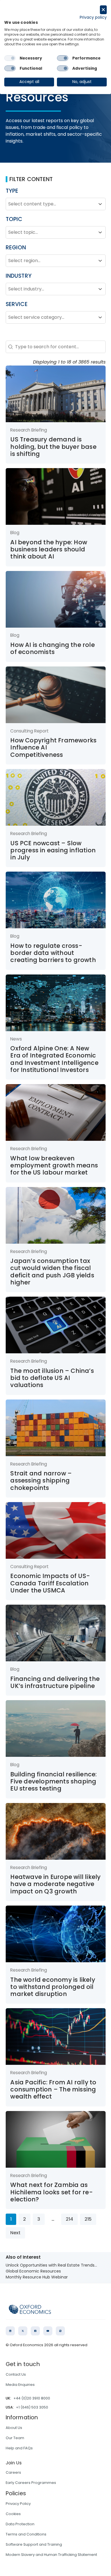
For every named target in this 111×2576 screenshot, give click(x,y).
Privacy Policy (18, 2504)
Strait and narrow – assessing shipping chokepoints (41, 1481)
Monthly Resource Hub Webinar (37, 2277)
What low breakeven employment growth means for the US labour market (54, 1165)
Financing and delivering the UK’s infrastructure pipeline (55, 1682)
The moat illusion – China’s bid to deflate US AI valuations (52, 1378)
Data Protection (20, 2524)
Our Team (15, 2438)
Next (15, 2233)
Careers (13, 2472)
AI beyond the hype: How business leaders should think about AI (49, 549)
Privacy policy (93, 17)
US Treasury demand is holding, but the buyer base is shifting (53, 447)
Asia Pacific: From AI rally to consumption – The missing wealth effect (53, 2089)
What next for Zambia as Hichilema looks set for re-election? (51, 2192)
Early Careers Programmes (31, 2483)
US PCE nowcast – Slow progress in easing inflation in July (53, 850)
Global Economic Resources (33, 2271)
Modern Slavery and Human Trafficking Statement (51, 2555)
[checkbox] (10, 58)
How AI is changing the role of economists (52, 648)
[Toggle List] (100, 204)
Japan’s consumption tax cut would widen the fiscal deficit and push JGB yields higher (52, 1272)
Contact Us (16, 2374)
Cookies (13, 2514)
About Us (14, 2428)
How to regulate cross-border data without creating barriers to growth (53, 953)
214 (69, 2219)
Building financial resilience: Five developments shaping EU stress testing (54, 1781)
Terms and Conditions (26, 2534)
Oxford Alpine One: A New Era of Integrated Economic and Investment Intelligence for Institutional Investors (54, 1059)
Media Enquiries (20, 2385)
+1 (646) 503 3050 (32, 2407)
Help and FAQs (19, 2448)
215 (88, 2219)
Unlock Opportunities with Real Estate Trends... (51, 2265)
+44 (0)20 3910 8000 (32, 2398)
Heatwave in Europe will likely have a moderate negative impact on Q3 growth (55, 1884)
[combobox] (51, 204)
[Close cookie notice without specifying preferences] (103, 10)
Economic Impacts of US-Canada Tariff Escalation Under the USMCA (50, 1583)
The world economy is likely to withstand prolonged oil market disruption (53, 1987)
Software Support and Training (34, 2544)
